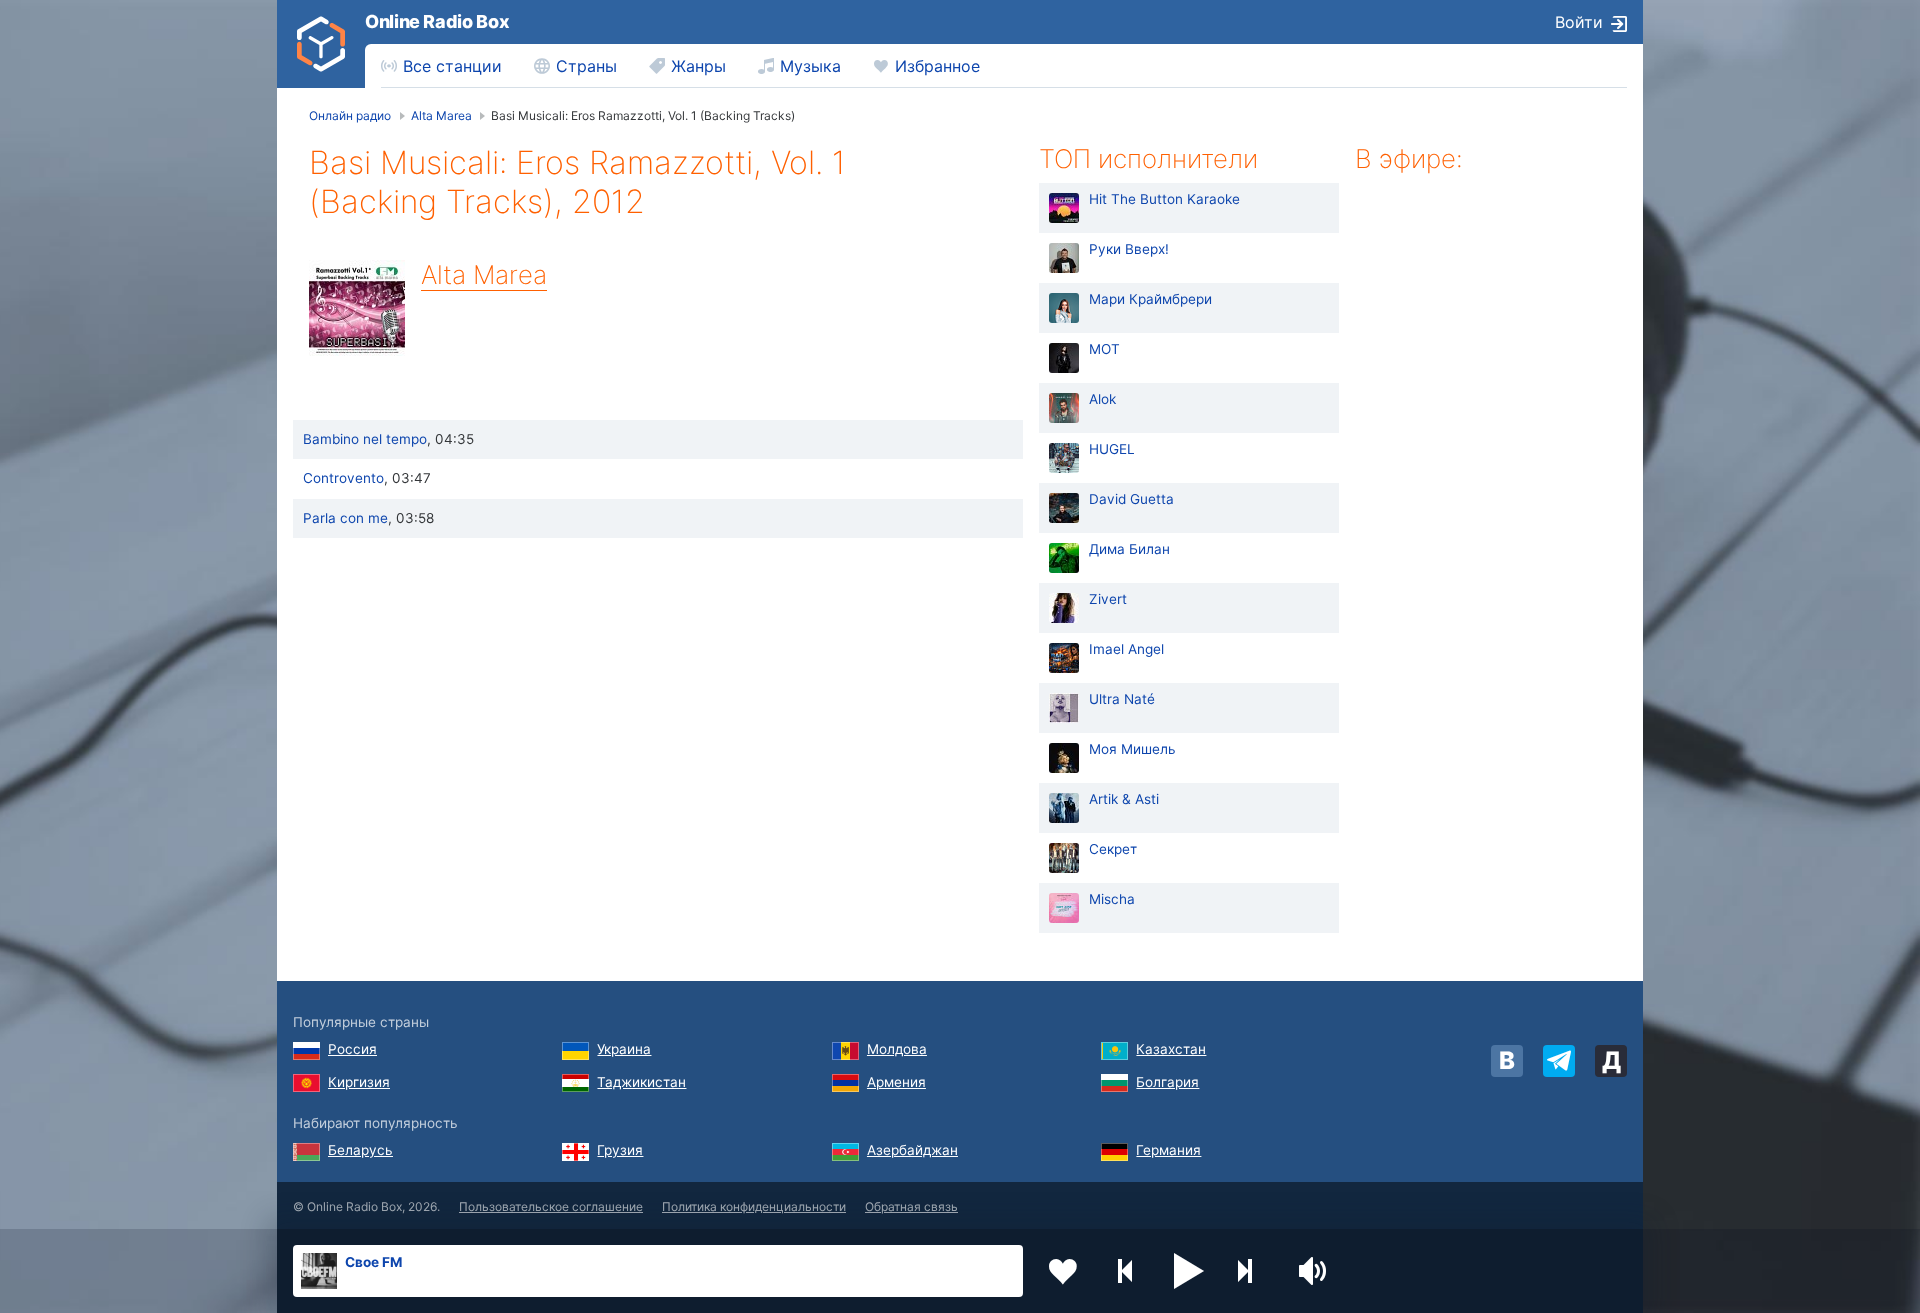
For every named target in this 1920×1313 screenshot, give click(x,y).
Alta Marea (484, 274)
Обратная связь (911, 1206)
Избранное (937, 66)
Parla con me (345, 518)
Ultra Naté (1122, 699)
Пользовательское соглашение (551, 1206)
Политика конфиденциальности (754, 1206)
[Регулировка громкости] (1315, 1271)
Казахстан (1171, 1049)
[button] (1189, 1271)
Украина (624, 1049)
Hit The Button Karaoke (1164, 199)
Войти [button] (1579, 22)
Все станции (452, 66)
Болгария (1167, 1082)
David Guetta (1131, 499)
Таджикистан (641, 1082)
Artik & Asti (1124, 799)
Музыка (810, 66)
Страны (586, 66)
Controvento (343, 478)
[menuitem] (441, 66)
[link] (321, 44)
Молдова (897, 1049)
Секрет (1113, 849)
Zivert (1108, 599)
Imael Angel (1126, 649)
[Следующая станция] (1252, 1271)
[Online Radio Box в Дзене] (1611, 1061)
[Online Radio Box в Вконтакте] (1507, 1061)
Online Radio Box (437, 21)
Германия (1168, 1150)
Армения (896, 1082)
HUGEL (1112, 449)
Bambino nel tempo (365, 439)
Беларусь (360, 1150)
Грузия (620, 1150)
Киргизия (359, 1082)
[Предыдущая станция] (1126, 1271)
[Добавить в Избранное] (1063, 1271)
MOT (1104, 349)
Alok (1102, 399)
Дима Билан (1129, 549)
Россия (352, 1049)
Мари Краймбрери (1150, 299)
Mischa (1112, 899)
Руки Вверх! (1129, 249)
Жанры (698, 66)
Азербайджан (912, 1150)
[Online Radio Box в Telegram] (1559, 1061)
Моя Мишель (1132, 749)
